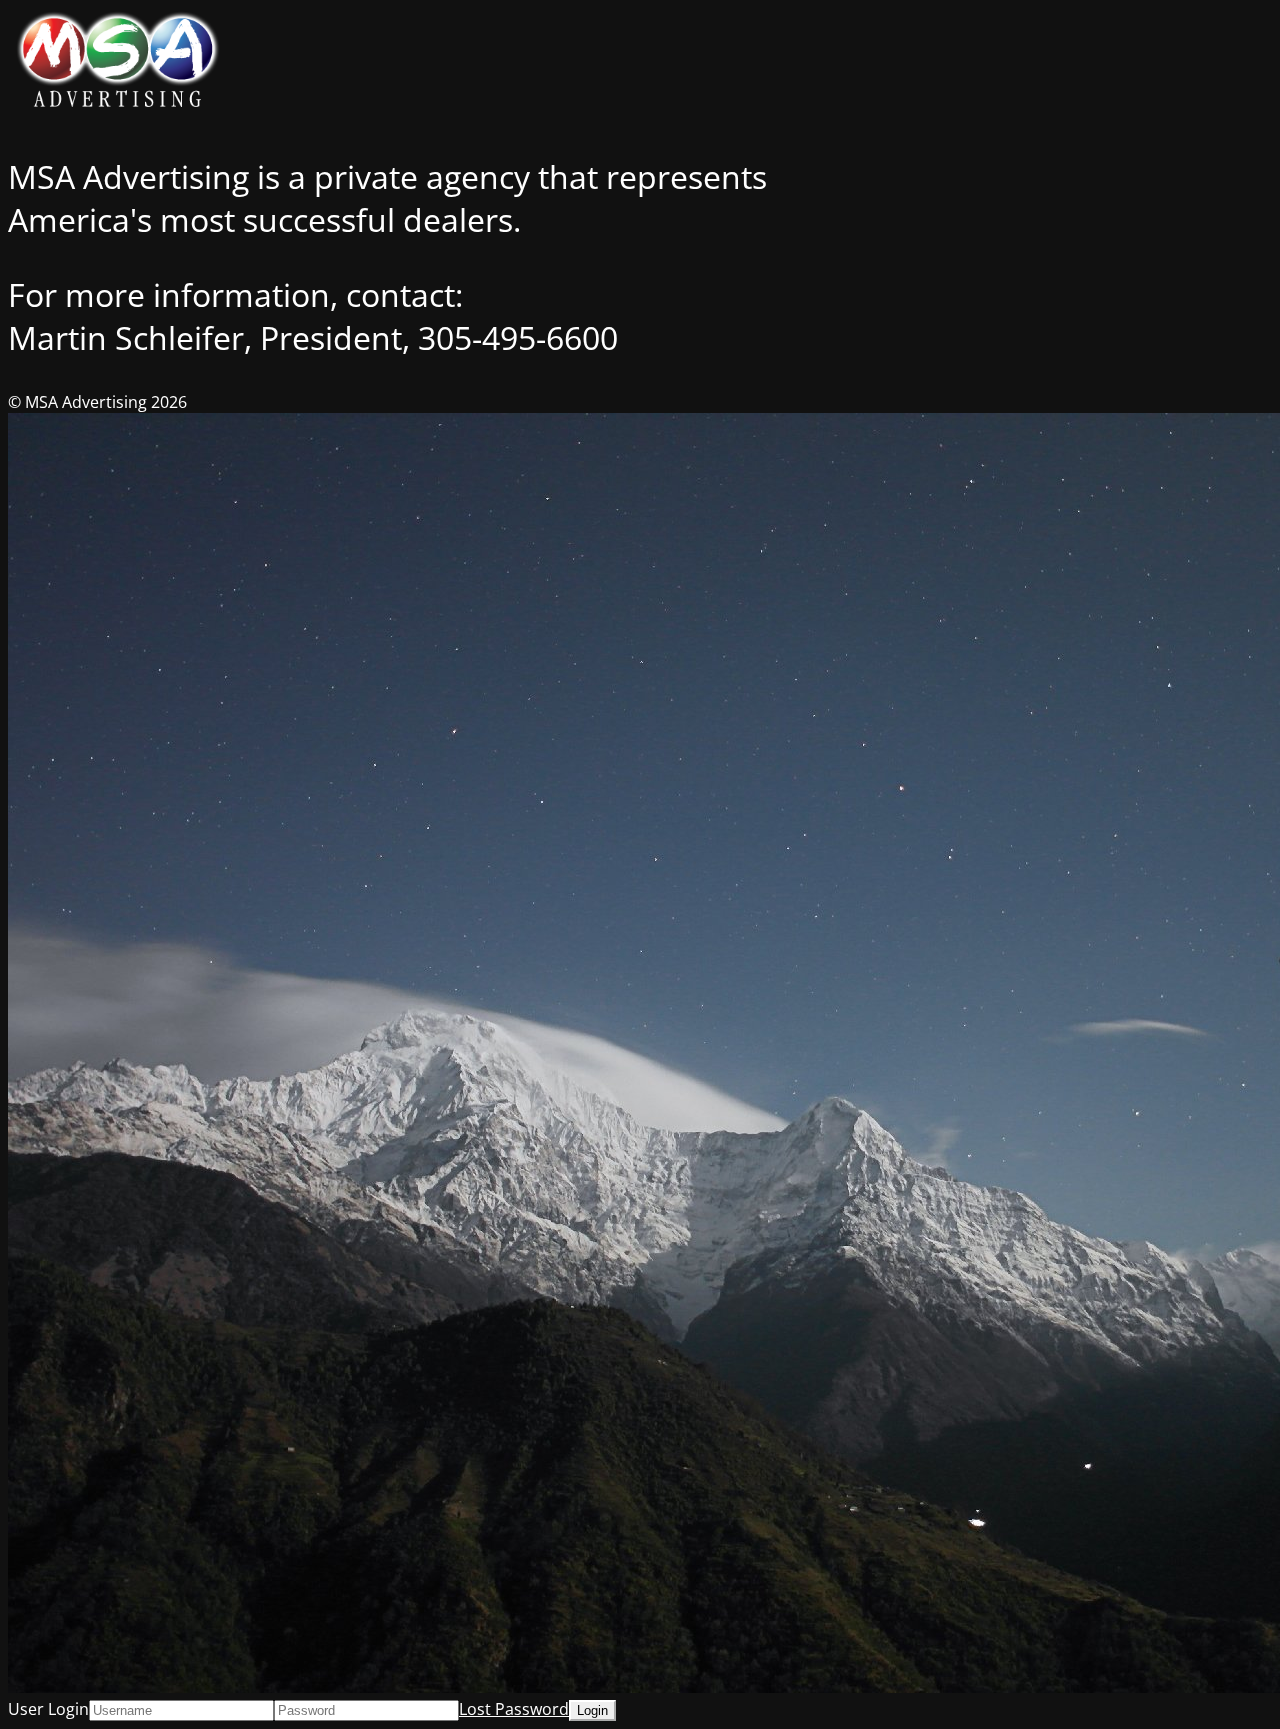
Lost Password (514, 1709)
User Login (48, 1709)
